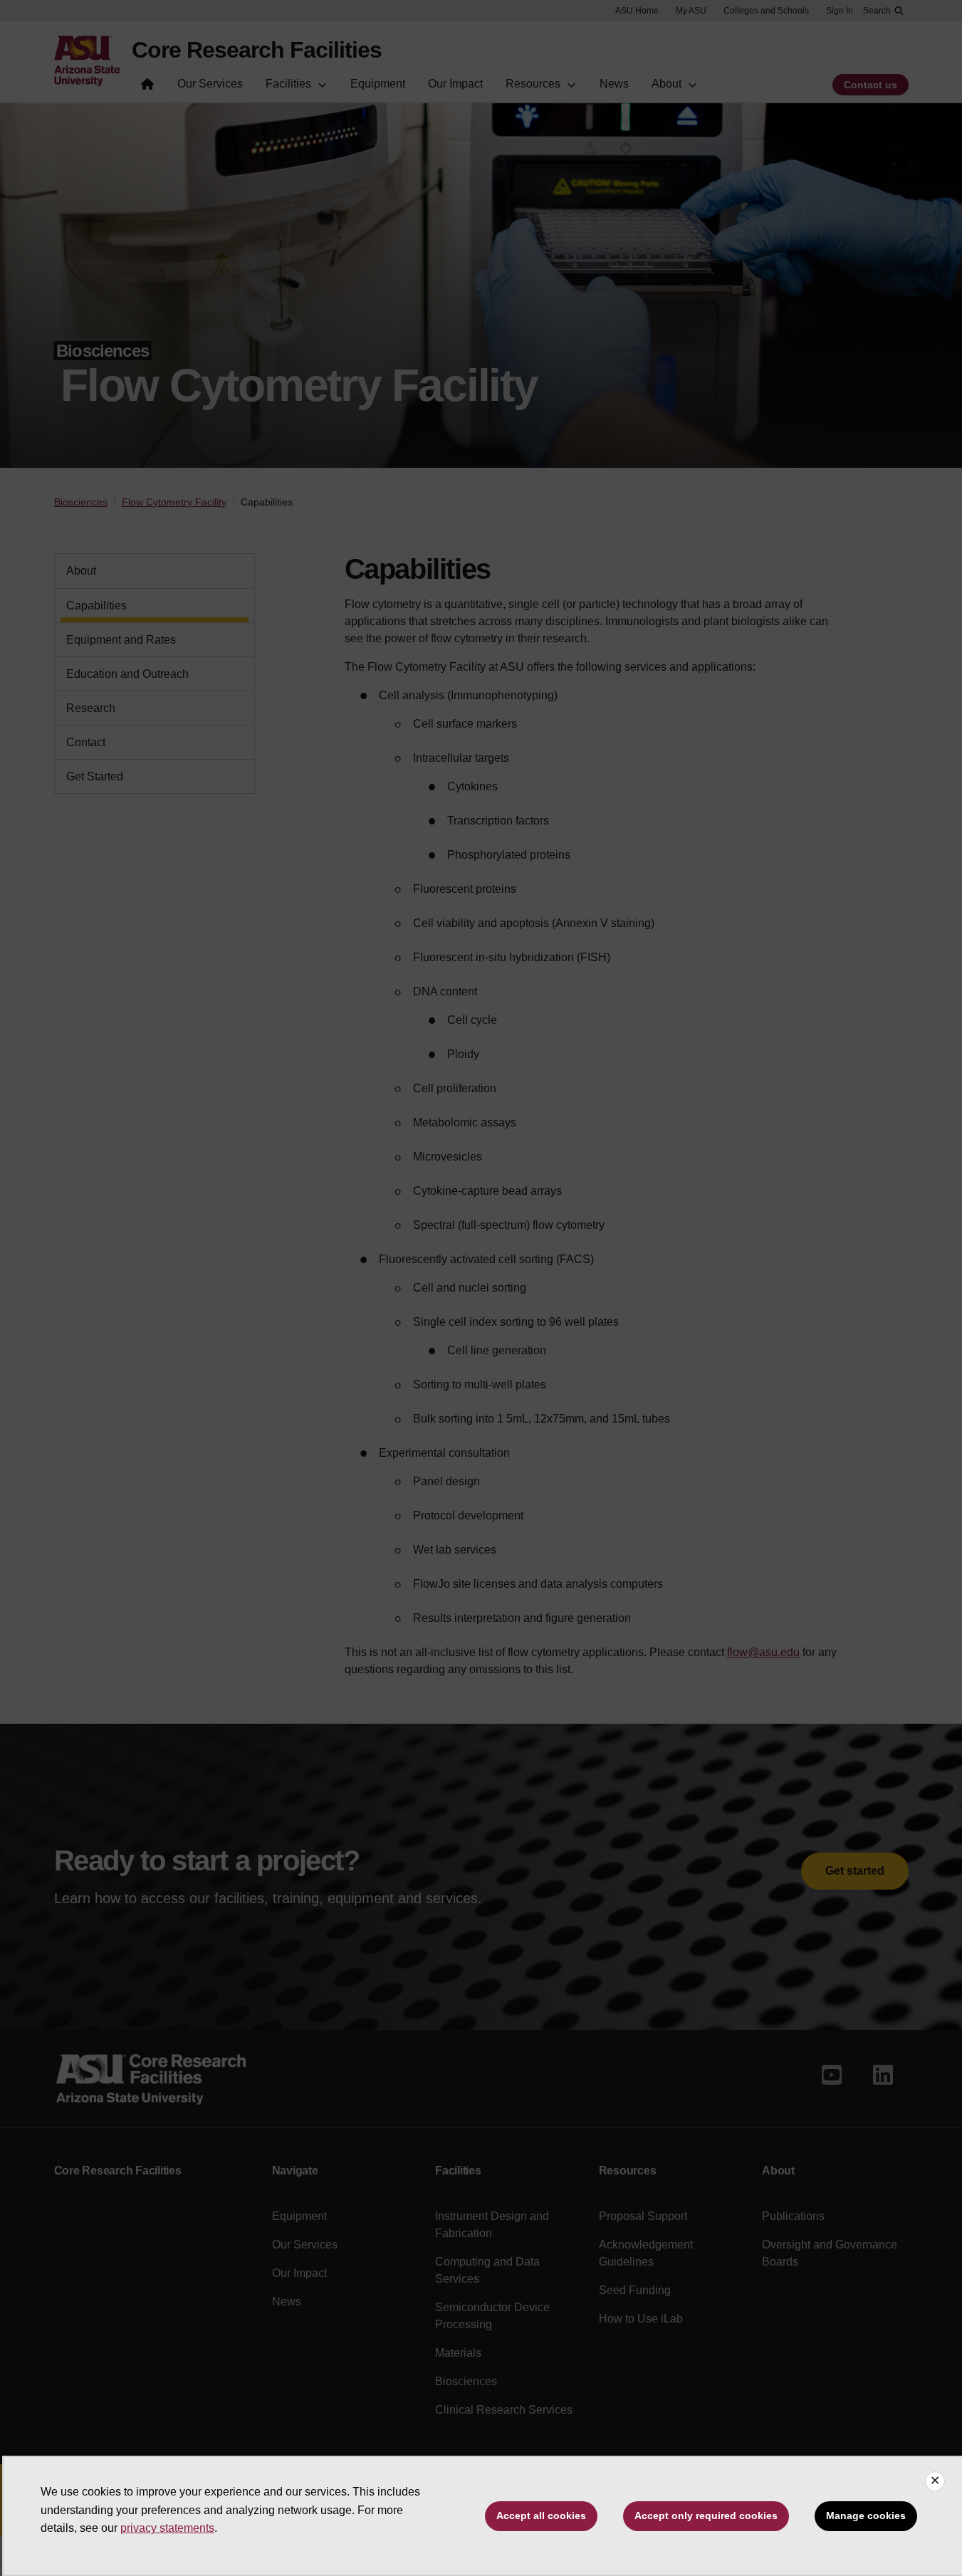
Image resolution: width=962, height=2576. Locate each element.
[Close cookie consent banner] (935, 2481)
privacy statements (167, 2528)
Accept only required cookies (706, 2515)
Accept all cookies (541, 2515)
